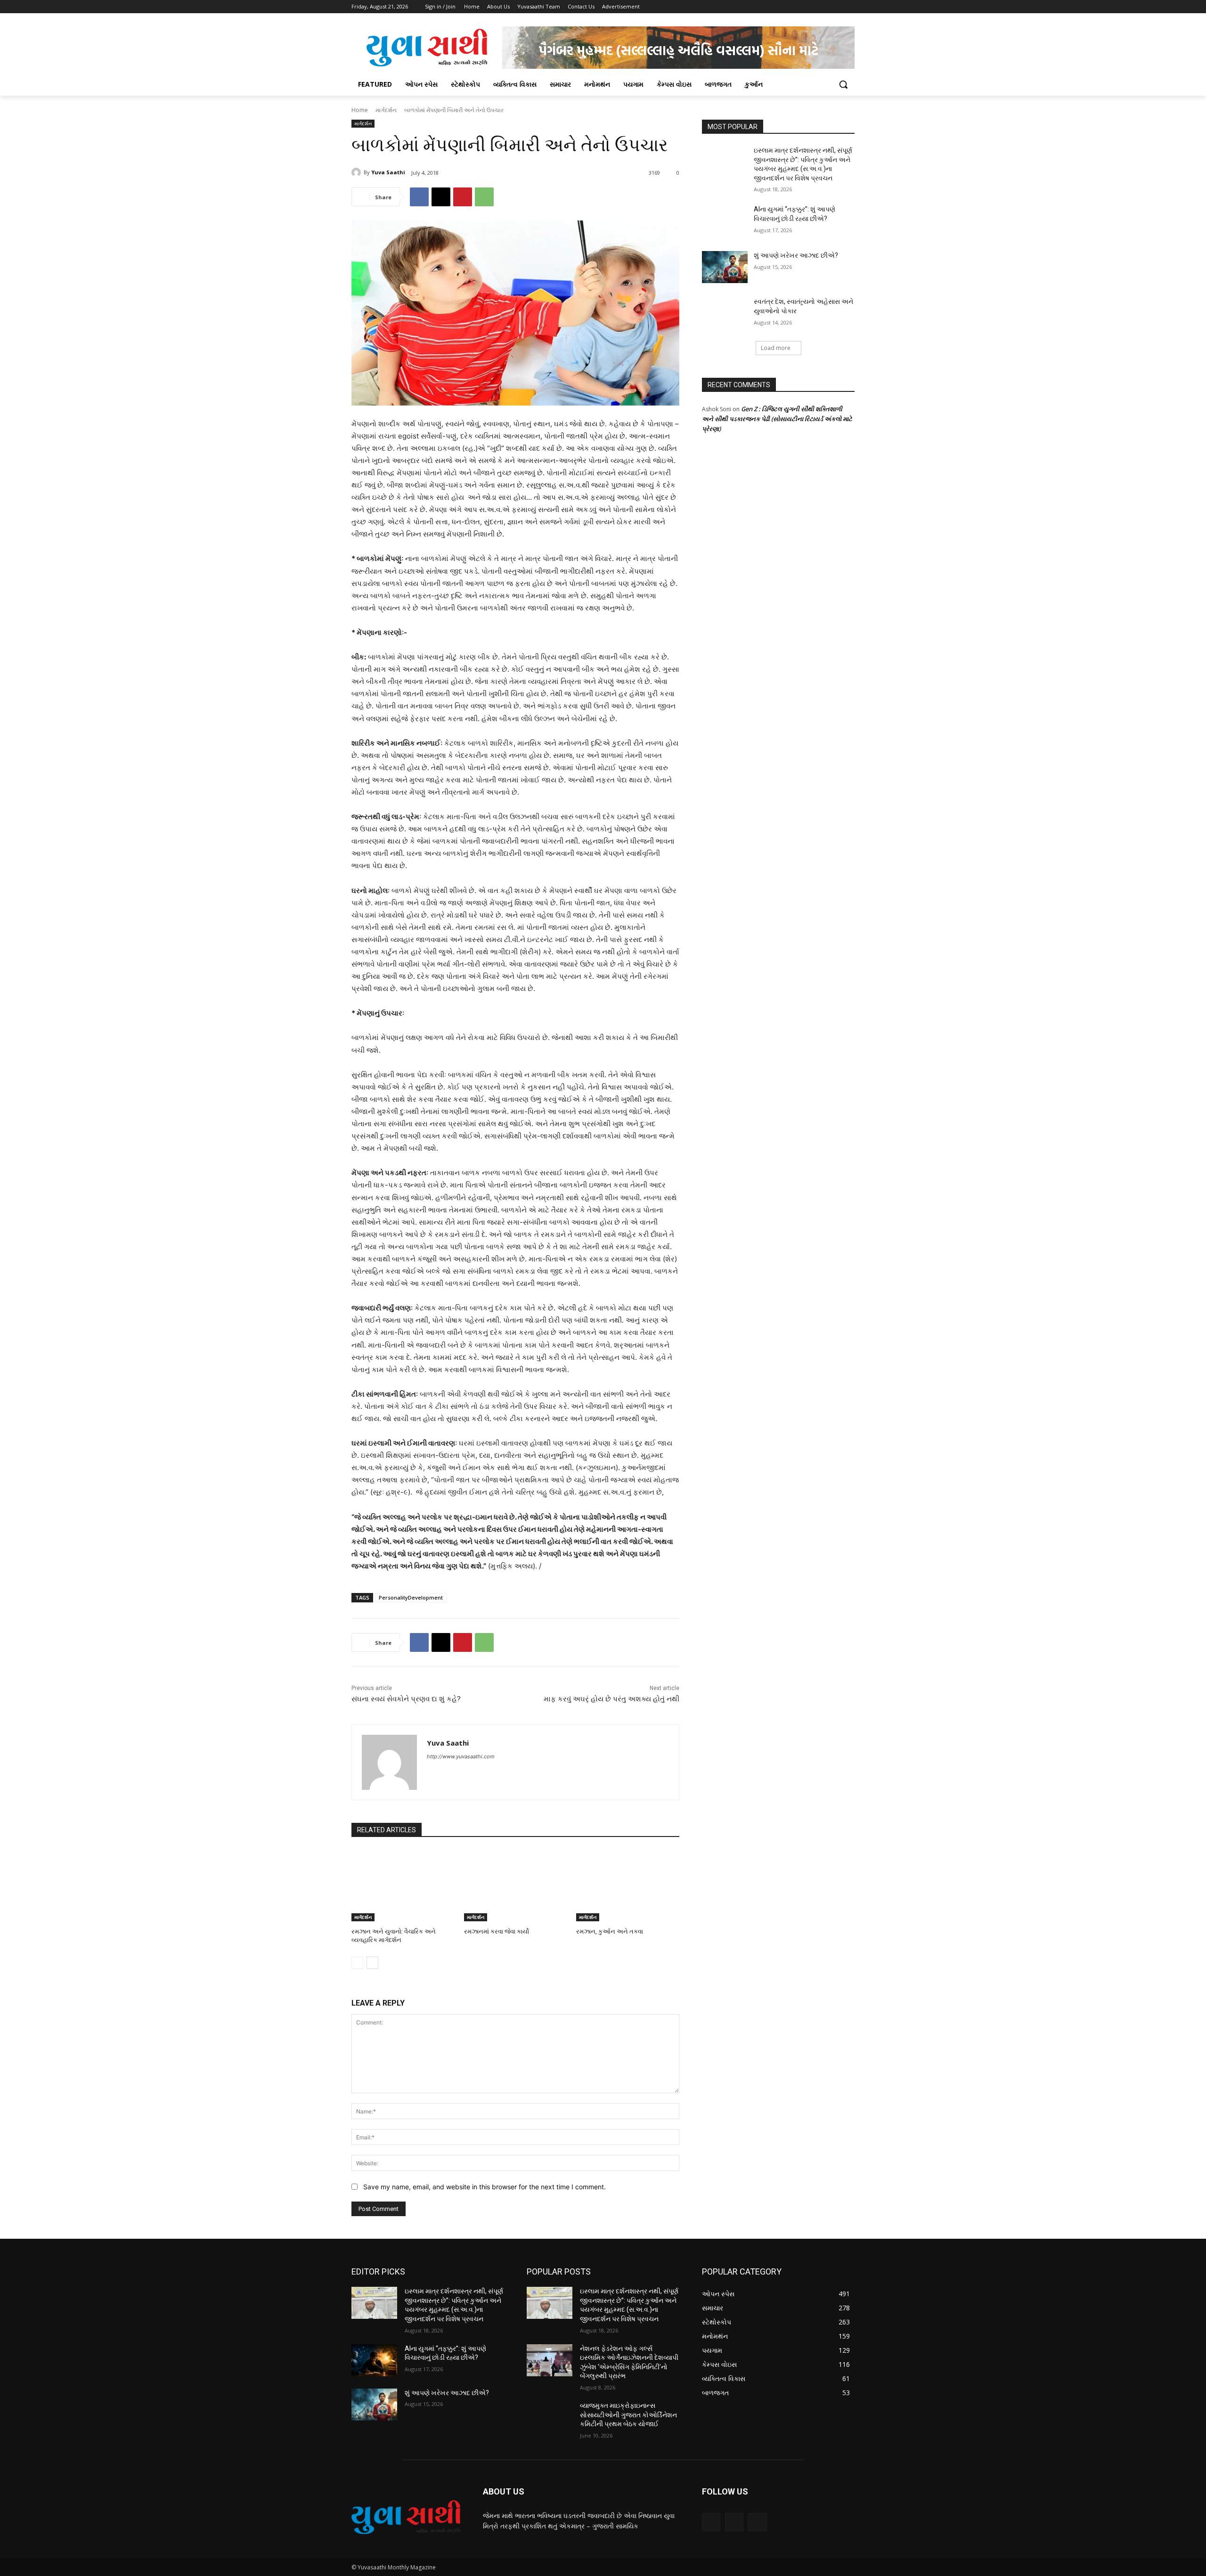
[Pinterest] (463, 197)
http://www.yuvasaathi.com (461, 1756)
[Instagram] (810, 7)
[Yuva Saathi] (358, 172)
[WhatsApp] (484, 197)
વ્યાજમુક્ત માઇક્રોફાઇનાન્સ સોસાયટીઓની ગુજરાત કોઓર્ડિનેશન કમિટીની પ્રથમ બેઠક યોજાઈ (628, 2415)
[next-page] (372, 1963)
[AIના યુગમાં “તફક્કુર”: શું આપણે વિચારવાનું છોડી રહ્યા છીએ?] (725, 221)
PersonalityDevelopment (411, 1597)
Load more (776, 348)
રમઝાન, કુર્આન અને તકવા (610, 1931)
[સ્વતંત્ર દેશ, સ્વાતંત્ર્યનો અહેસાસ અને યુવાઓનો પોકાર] (725, 313)
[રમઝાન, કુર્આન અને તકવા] (628, 1885)
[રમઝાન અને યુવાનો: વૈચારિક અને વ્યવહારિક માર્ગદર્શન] (403, 1885)
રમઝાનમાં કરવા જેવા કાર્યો (497, 1931)
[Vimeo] (836, 7)
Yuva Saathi (388, 172)
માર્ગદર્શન (386, 110)
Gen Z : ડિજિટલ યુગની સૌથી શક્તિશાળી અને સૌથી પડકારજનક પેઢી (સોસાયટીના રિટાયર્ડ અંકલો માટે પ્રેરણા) (777, 419)
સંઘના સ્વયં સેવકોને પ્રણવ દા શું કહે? (406, 1699)
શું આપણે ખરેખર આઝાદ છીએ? (796, 255)
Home (360, 110)
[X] (823, 7)
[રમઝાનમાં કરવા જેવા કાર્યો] (516, 1885)
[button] (843, 84)
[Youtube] (849, 7)
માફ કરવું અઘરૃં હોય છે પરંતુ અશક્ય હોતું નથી (611, 1699)
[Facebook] (797, 7)
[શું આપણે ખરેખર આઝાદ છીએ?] (725, 267)
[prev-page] (357, 1963)
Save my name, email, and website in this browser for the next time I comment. (485, 2187)
